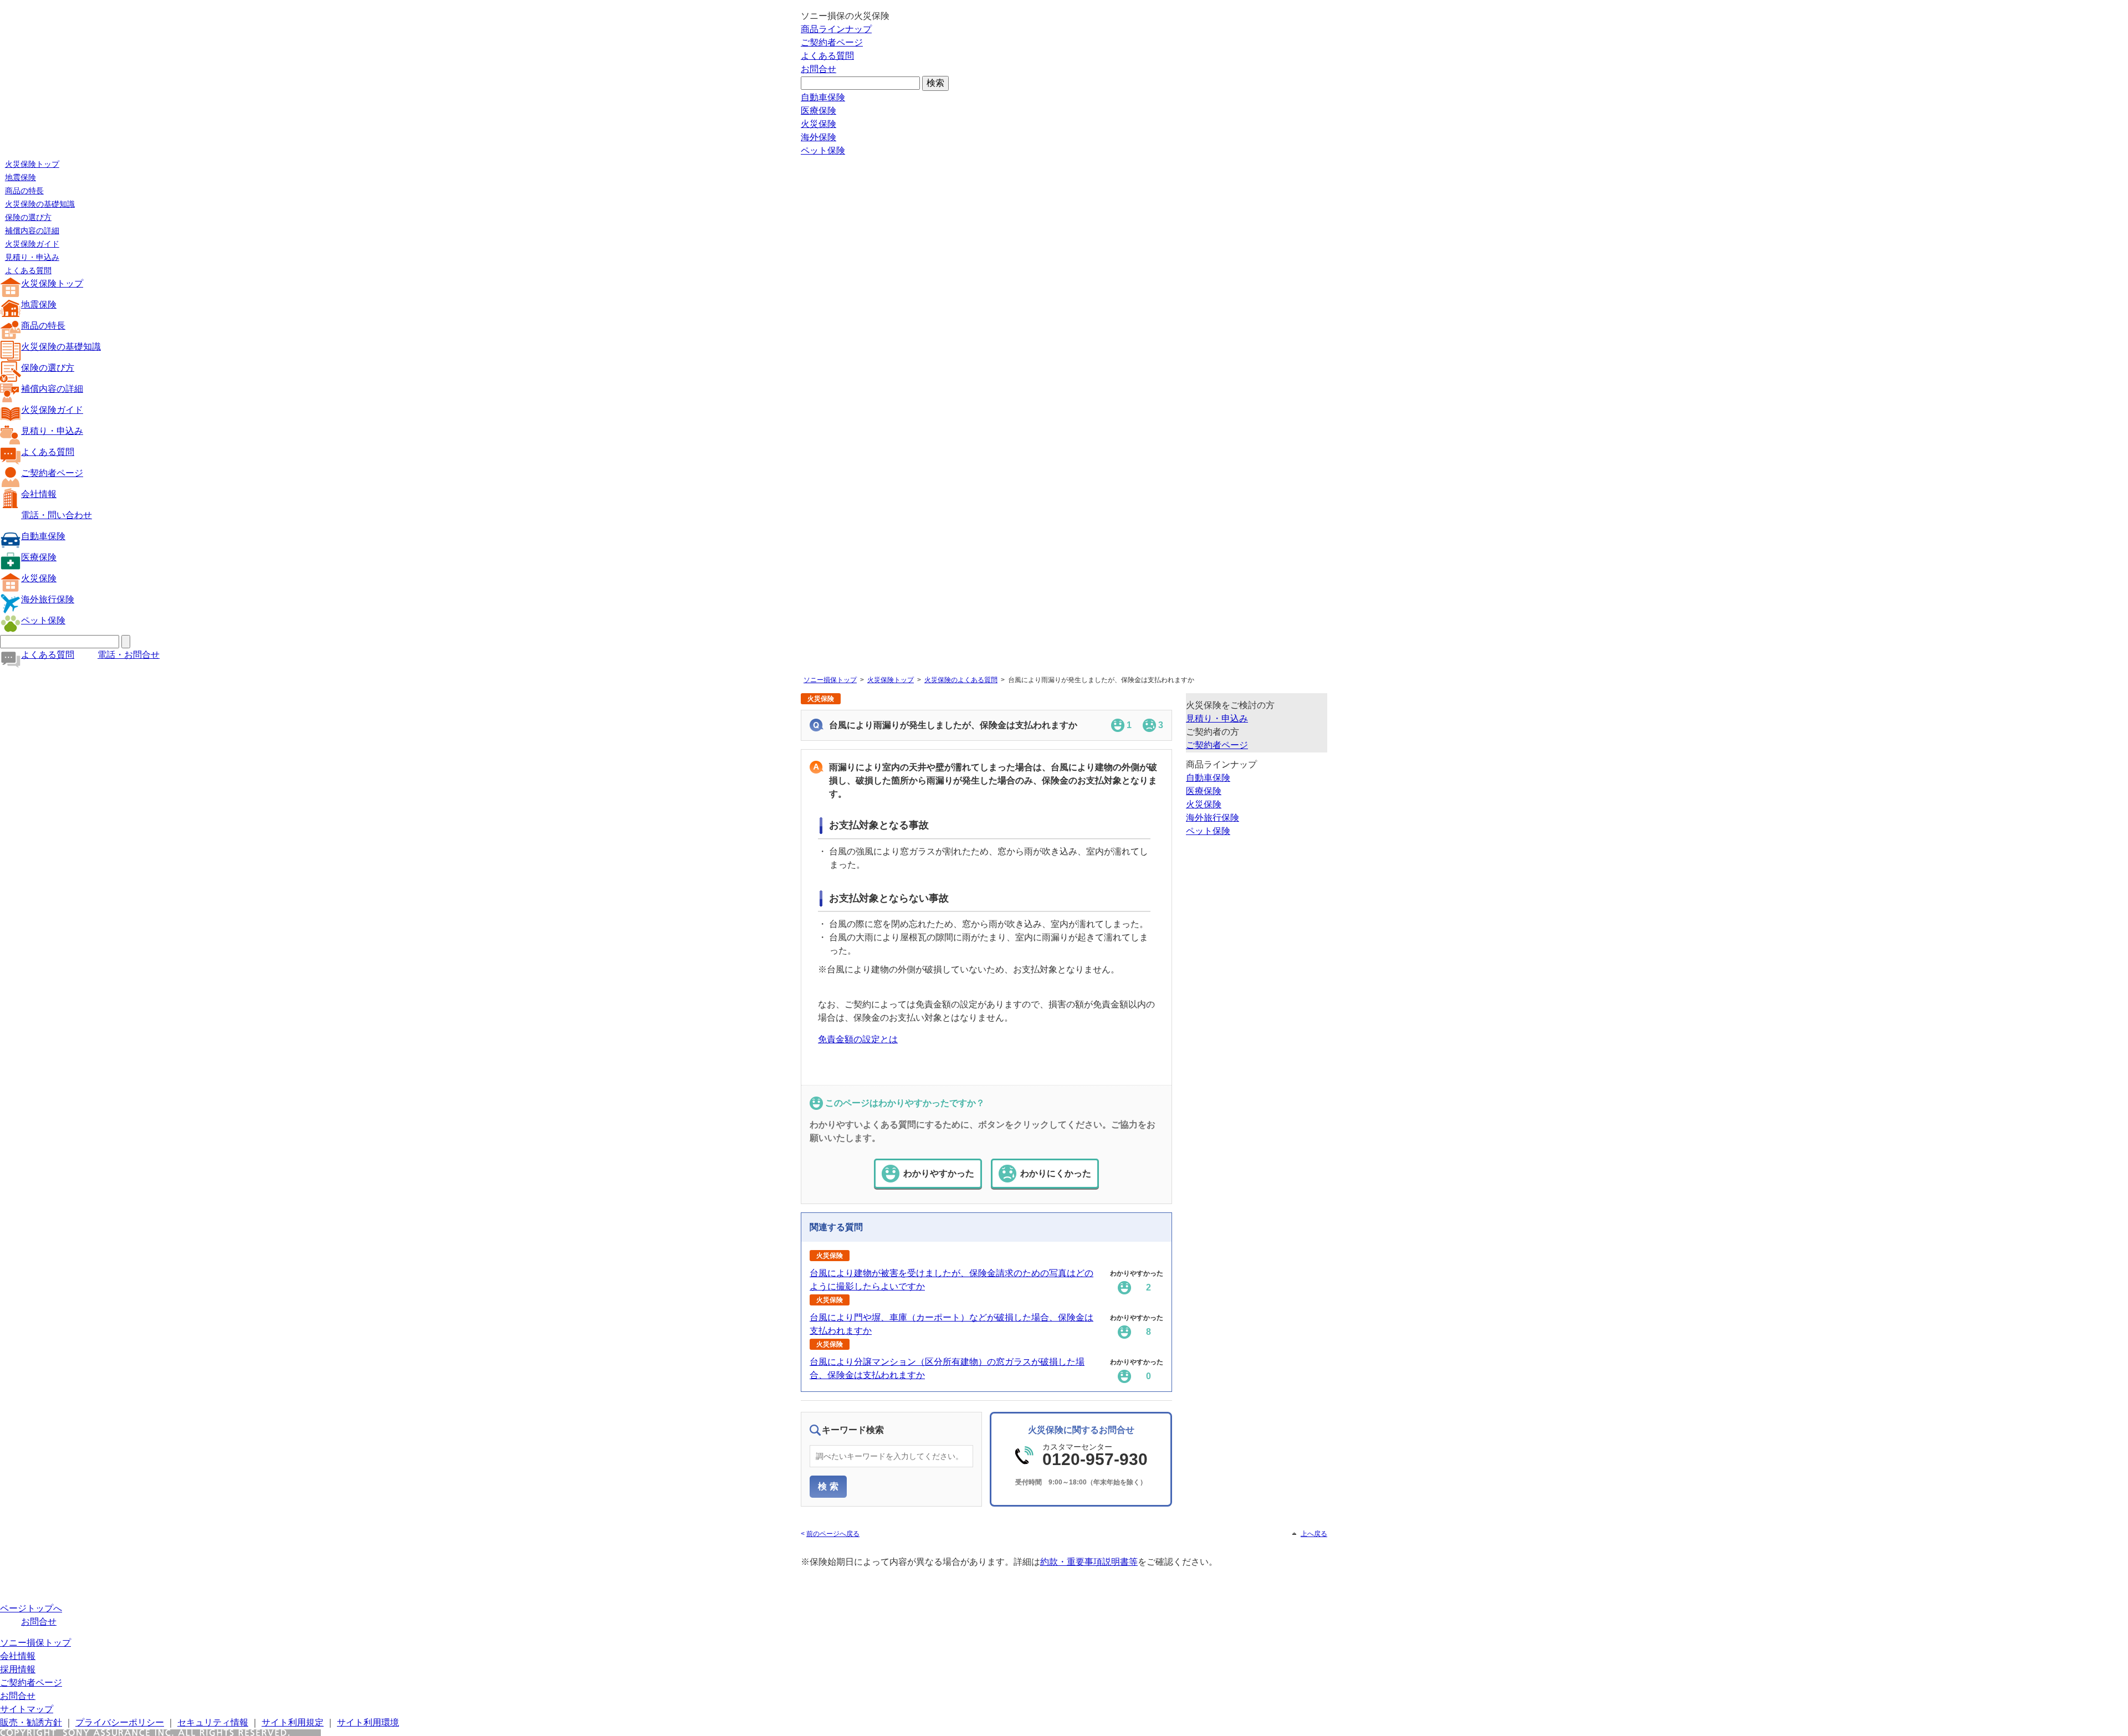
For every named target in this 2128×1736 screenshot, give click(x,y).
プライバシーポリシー (120, 1722)
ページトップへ (31, 1608)
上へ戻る (1314, 1534)
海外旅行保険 (48, 599)
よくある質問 (827, 56)
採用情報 (18, 1669)
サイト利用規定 (293, 1722)
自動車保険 (823, 97)
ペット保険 (823, 150)
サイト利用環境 (368, 1722)
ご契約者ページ (832, 42)
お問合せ (819, 69)
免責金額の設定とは (858, 1039)
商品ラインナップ (836, 29)
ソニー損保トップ (830, 680)
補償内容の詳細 (32, 231)
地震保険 (21, 177)
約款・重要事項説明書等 (1089, 1562)
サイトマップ (27, 1709)
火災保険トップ (32, 164)
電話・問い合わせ (57, 515)
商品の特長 (24, 191)
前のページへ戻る (833, 1534)
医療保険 (819, 111)
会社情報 (39, 494)
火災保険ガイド (32, 244)
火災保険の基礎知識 (40, 204)
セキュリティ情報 (213, 1722)
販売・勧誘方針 (31, 1722)
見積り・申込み (32, 257)
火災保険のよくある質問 (961, 680)
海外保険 (819, 137)
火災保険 (819, 124)
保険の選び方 (28, 217)
